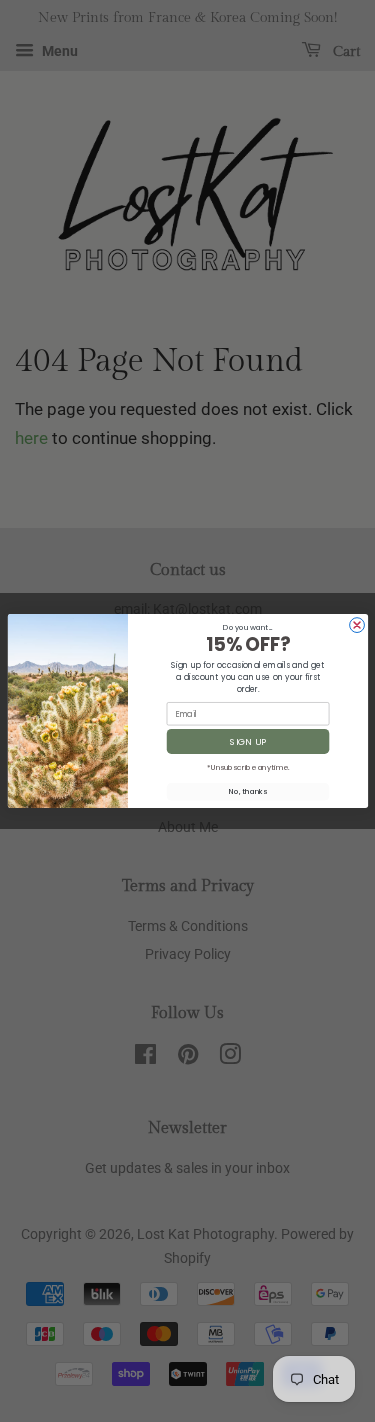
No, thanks (248, 791)
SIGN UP (248, 741)
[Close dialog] (356, 625)
